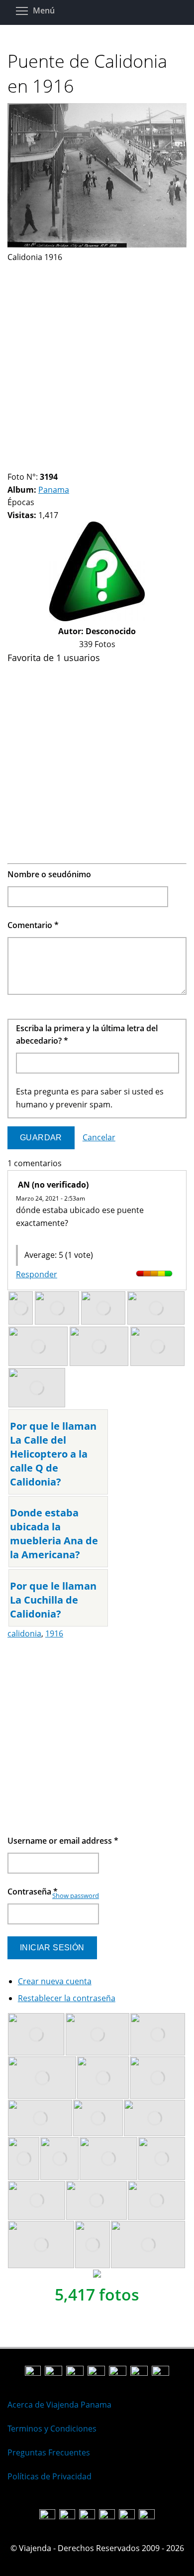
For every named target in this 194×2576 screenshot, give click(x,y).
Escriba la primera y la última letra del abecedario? (87, 1035)
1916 (54, 1633)
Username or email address (63, 1841)
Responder (37, 1274)
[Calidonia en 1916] (97, 245)
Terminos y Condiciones (52, 2429)
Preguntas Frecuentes (49, 2452)
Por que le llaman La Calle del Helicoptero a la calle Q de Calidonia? (53, 1454)
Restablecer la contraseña (67, 1998)
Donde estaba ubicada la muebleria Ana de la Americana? (54, 1534)
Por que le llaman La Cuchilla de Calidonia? (53, 1600)
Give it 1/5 (20, 1236)
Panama (54, 490)
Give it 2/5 (29, 1236)
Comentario (33, 925)
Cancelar (99, 1137)
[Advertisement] (97, 361)
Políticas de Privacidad (49, 2476)
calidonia (24, 1633)
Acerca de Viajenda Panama (59, 2405)
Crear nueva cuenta (55, 1981)
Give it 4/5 (46, 1236)
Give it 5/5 (54, 1236)
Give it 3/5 (37, 1236)
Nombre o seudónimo (49, 874)
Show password (76, 1896)
